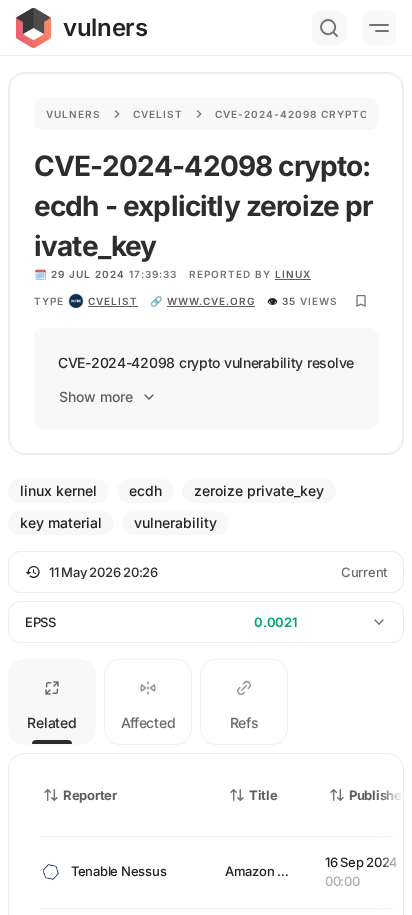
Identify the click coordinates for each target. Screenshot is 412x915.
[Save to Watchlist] (361, 301)
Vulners (73, 114)
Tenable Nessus (118, 871)
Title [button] (263, 795)
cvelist (113, 301)
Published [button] (379, 795)
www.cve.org (211, 301)
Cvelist (158, 114)
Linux (293, 274)
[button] (206, 572)
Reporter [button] (90, 795)
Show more (96, 396)
